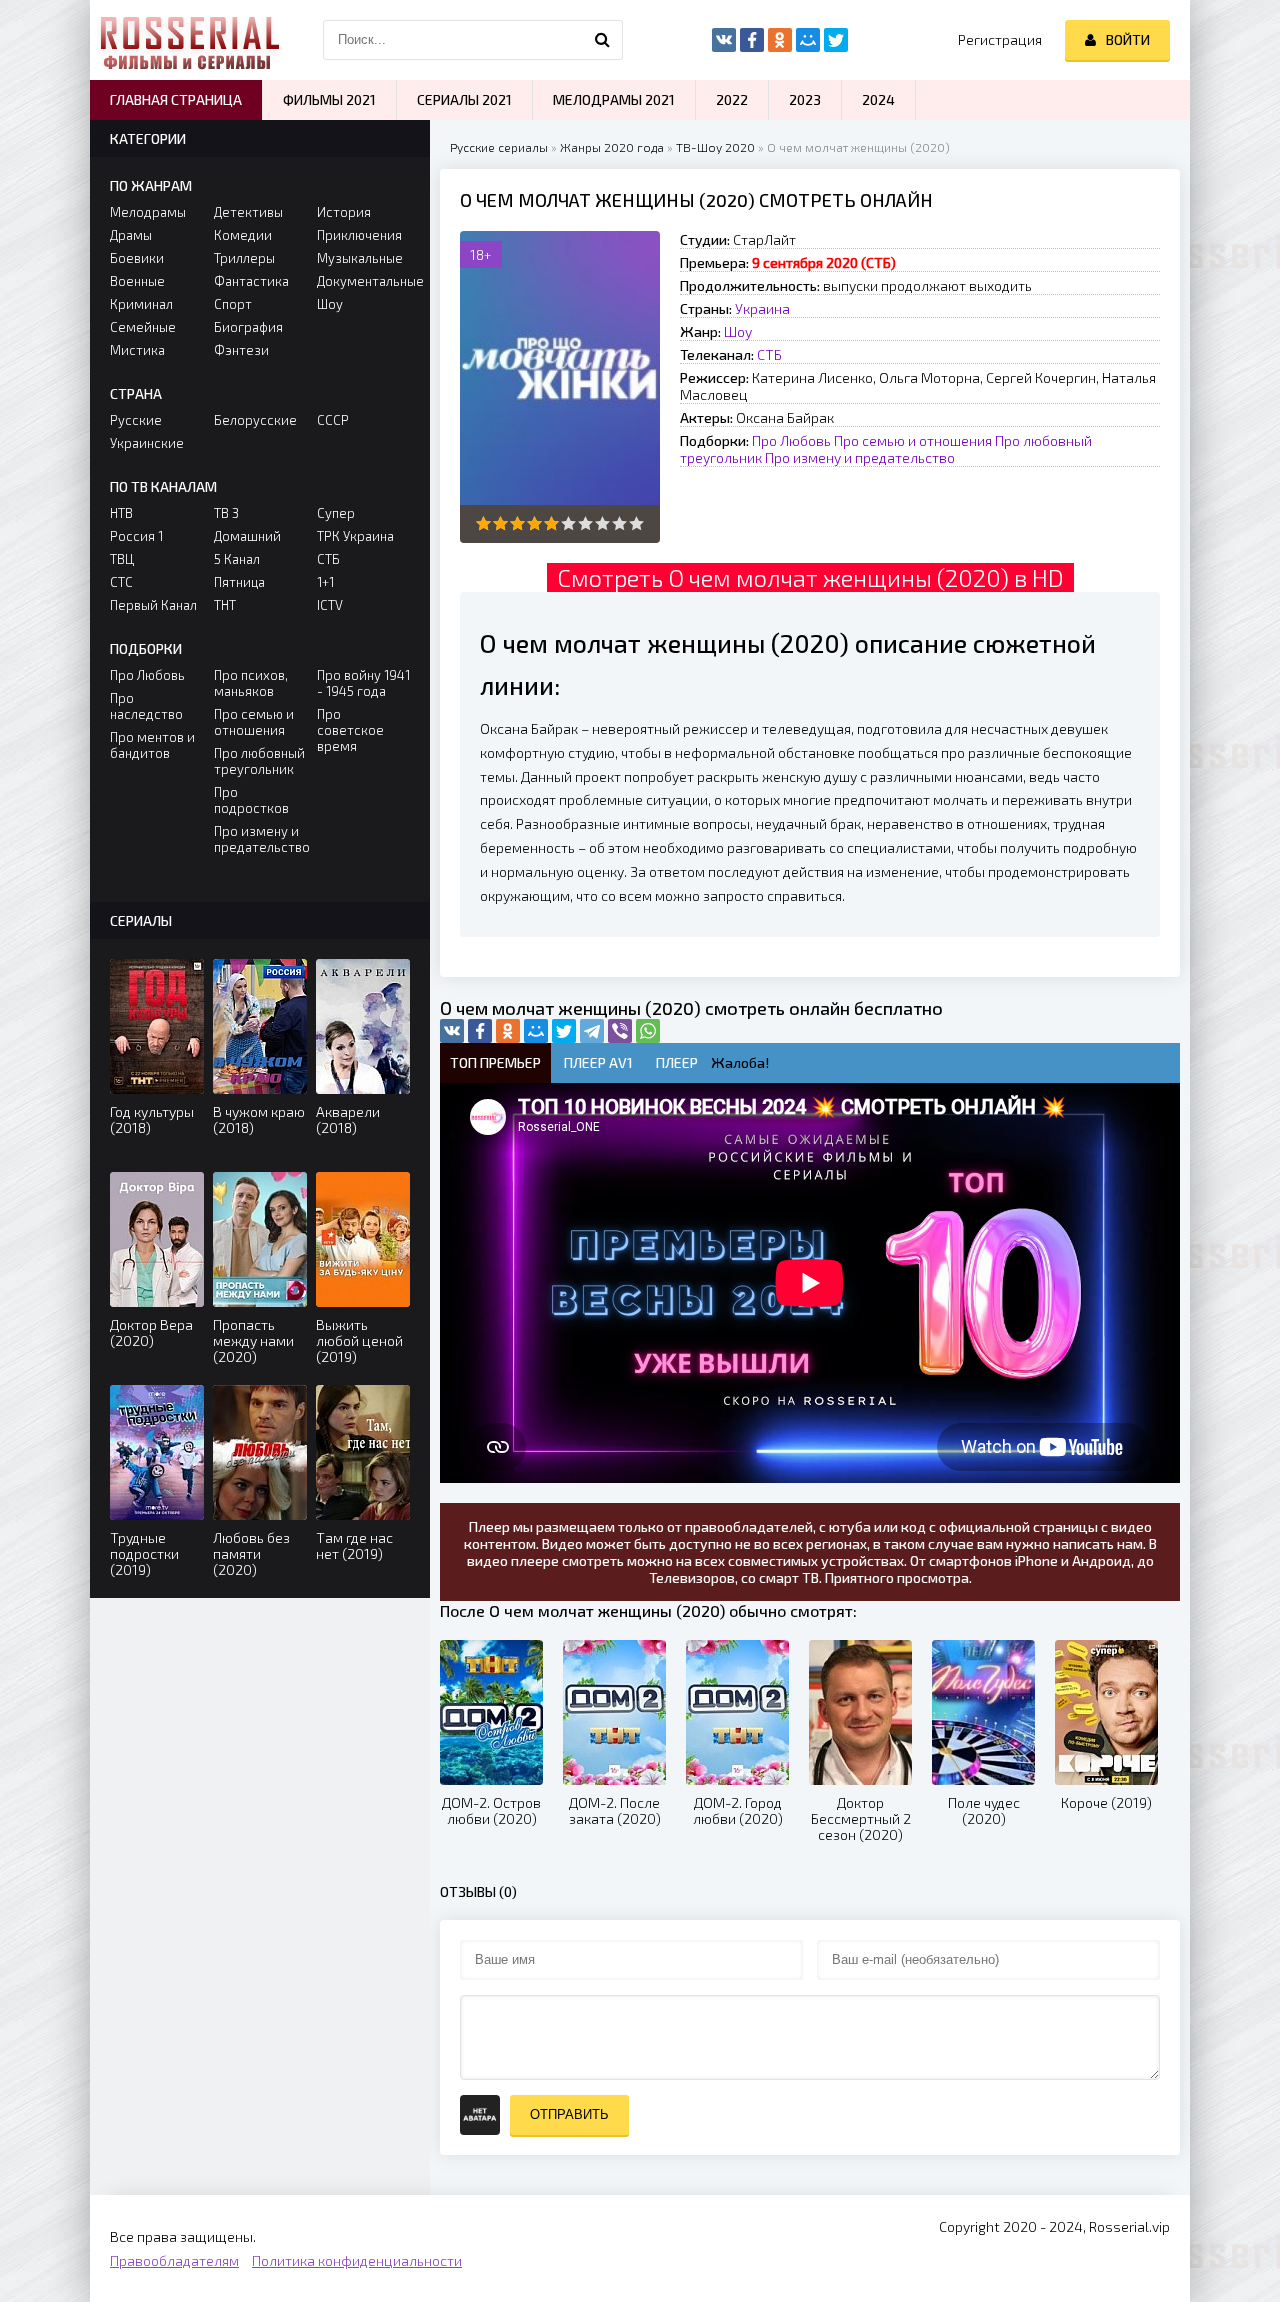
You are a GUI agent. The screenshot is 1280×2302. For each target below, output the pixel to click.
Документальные (363, 281)
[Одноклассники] (508, 1031)
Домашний (247, 536)
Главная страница (176, 99)
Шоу (738, 331)
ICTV (330, 605)
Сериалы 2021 (464, 99)
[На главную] (190, 40)
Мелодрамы (148, 212)
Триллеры (244, 258)
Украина (762, 308)
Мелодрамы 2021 (614, 99)
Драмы (131, 235)
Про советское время (350, 730)
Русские (136, 420)
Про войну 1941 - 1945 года (363, 683)
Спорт (233, 304)
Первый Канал (153, 605)
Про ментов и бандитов (152, 745)
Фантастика (251, 281)
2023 (805, 99)
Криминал (141, 304)
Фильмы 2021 (329, 99)
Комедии (243, 235)
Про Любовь (791, 440)
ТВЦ (122, 559)
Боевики (137, 258)
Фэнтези (241, 350)
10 (636, 523)
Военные (137, 281)
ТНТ (225, 605)
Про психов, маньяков (251, 683)
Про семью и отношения (913, 440)
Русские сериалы (499, 147)
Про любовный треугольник (259, 761)
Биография (248, 327)
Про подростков (251, 800)
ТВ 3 (226, 513)
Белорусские (255, 420)
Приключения (359, 235)
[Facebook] (480, 1031)
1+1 (325, 582)
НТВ (121, 513)
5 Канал (237, 559)
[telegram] (592, 1031)
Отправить (569, 2114)
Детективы (248, 212)
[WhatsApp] (648, 1031)
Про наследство (146, 706)
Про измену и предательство (860, 457)
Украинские (147, 443)
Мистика (137, 350)
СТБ (769, 354)
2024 (878, 99)
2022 (732, 99)
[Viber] (620, 1031)
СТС (121, 582)
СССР (333, 420)
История (344, 212)
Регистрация (1000, 39)
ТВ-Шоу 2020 (715, 147)
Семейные (143, 327)
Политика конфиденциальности (357, 2260)
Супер (336, 513)
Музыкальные (360, 258)
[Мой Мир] (536, 1031)
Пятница (239, 582)
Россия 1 (136, 536)
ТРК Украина (355, 536)
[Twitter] (564, 1031)
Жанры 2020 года (612, 147)
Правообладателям (174, 2260)
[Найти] (603, 40)
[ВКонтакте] (452, 1031)
